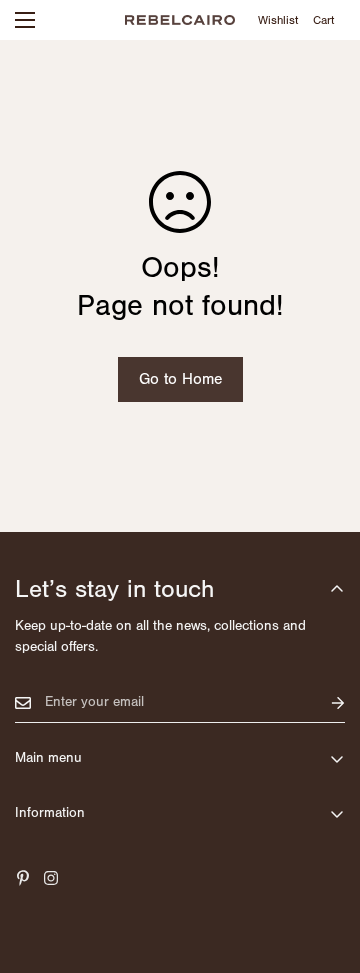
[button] (324, 20)
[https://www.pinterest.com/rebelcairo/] (23, 878)
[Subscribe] (322, 702)
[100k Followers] (51, 878)
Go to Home (180, 379)
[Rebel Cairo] (180, 19)
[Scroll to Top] (324, 867)
